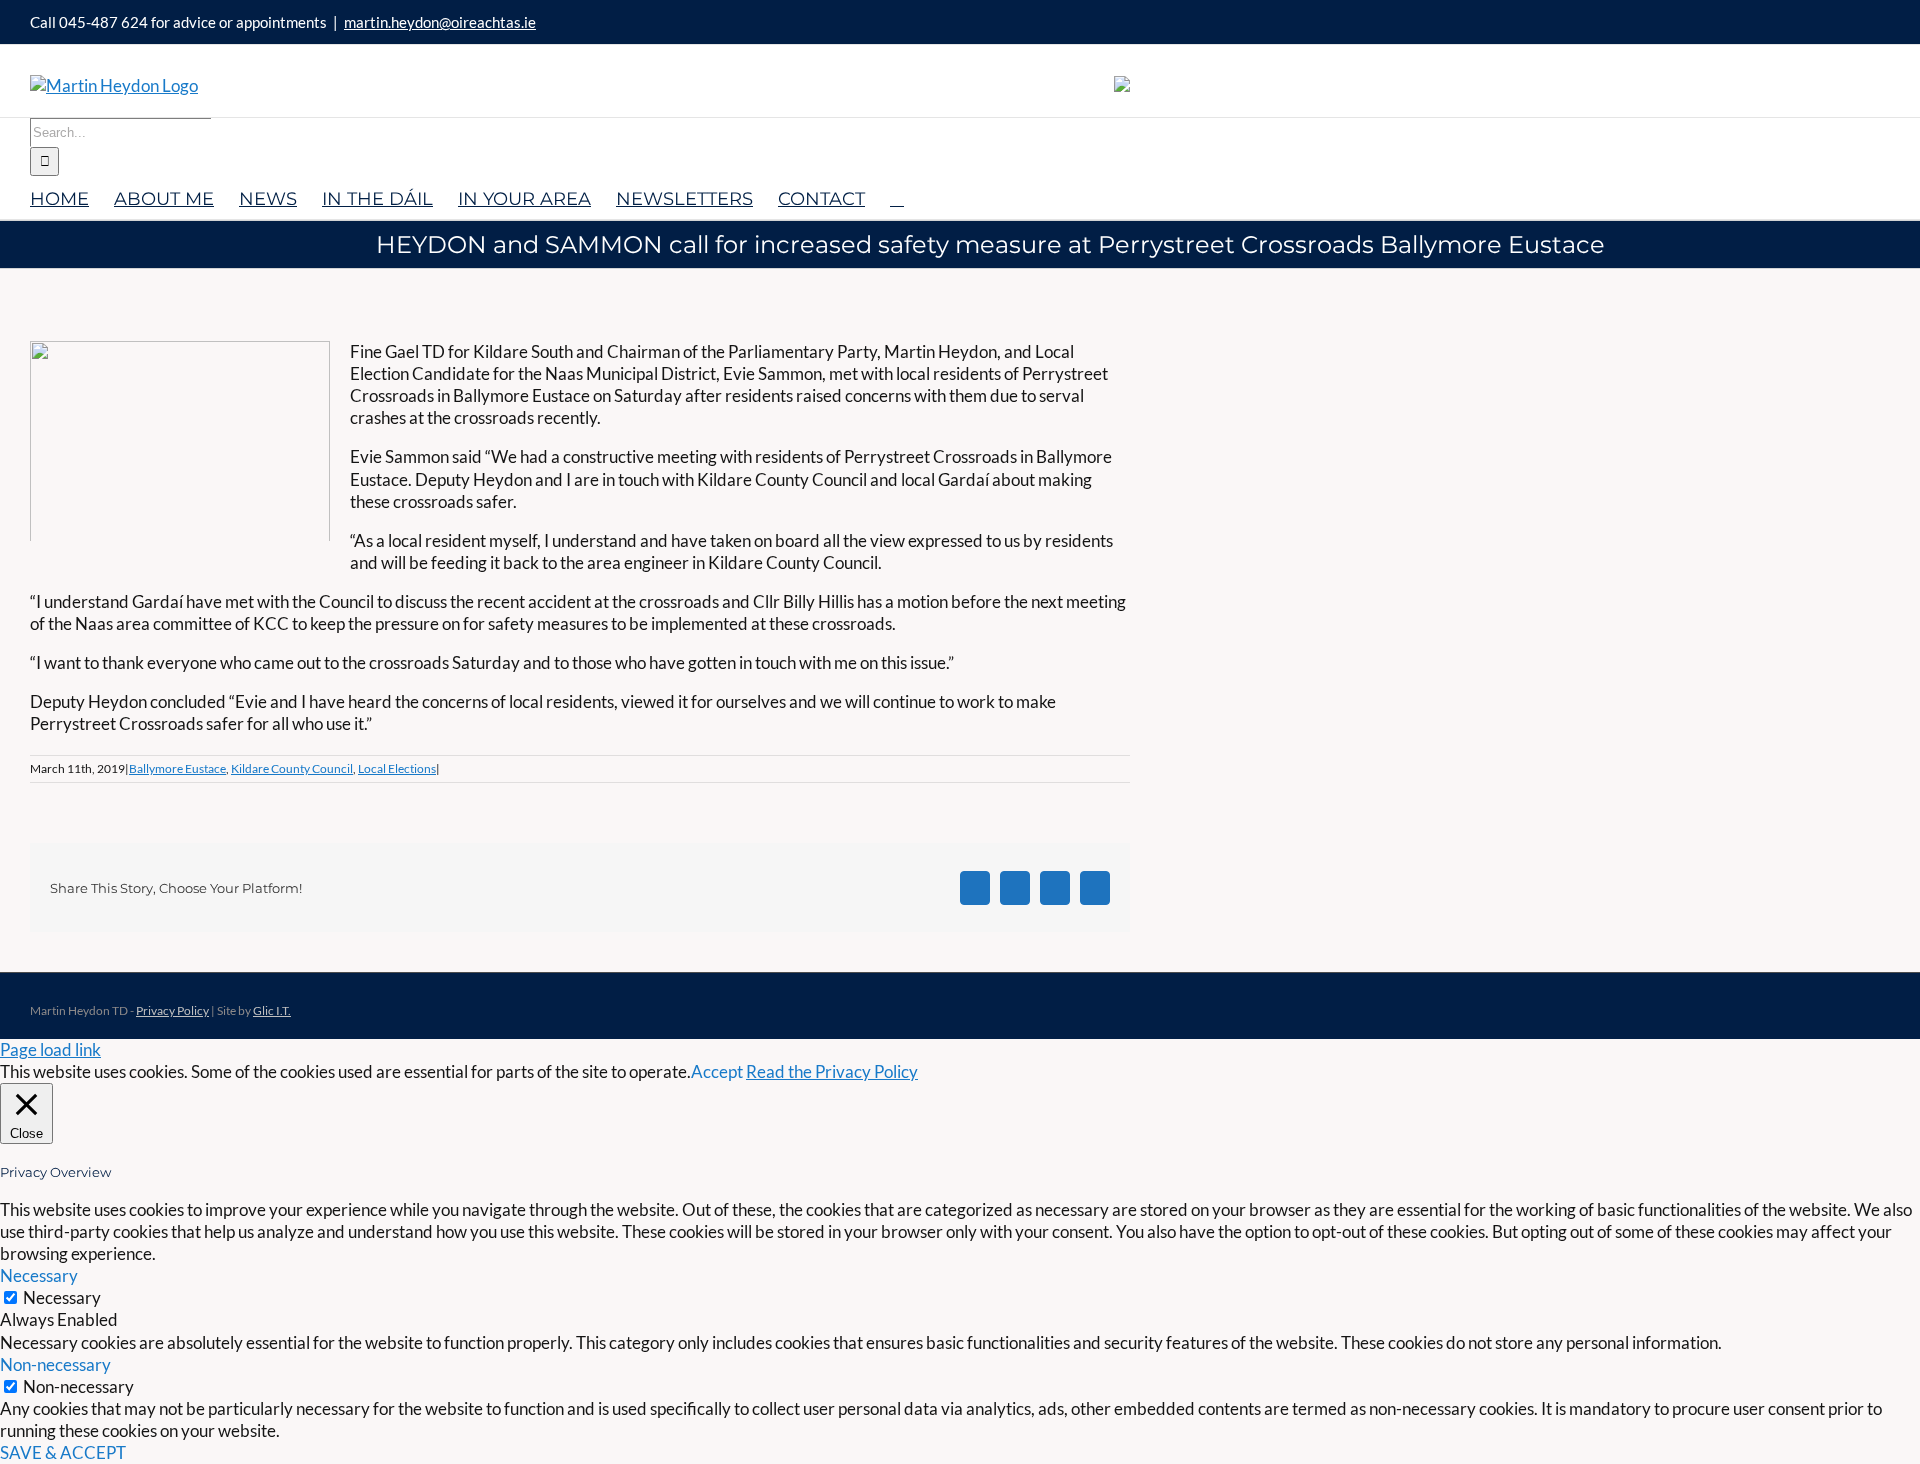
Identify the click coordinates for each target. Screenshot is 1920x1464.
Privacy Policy (172, 1010)
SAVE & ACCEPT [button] (63, 1452)
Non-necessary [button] (55, 1364)
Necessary (62, 1297)
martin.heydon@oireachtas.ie (440, 22)
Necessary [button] (39, 1275)
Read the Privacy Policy (832, 1071)
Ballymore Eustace (177, 768)
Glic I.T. (272, 1010)
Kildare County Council (292, 768)
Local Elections (397, 768)
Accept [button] (717, 1071)
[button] (897, 197)
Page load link (50, 1049)
